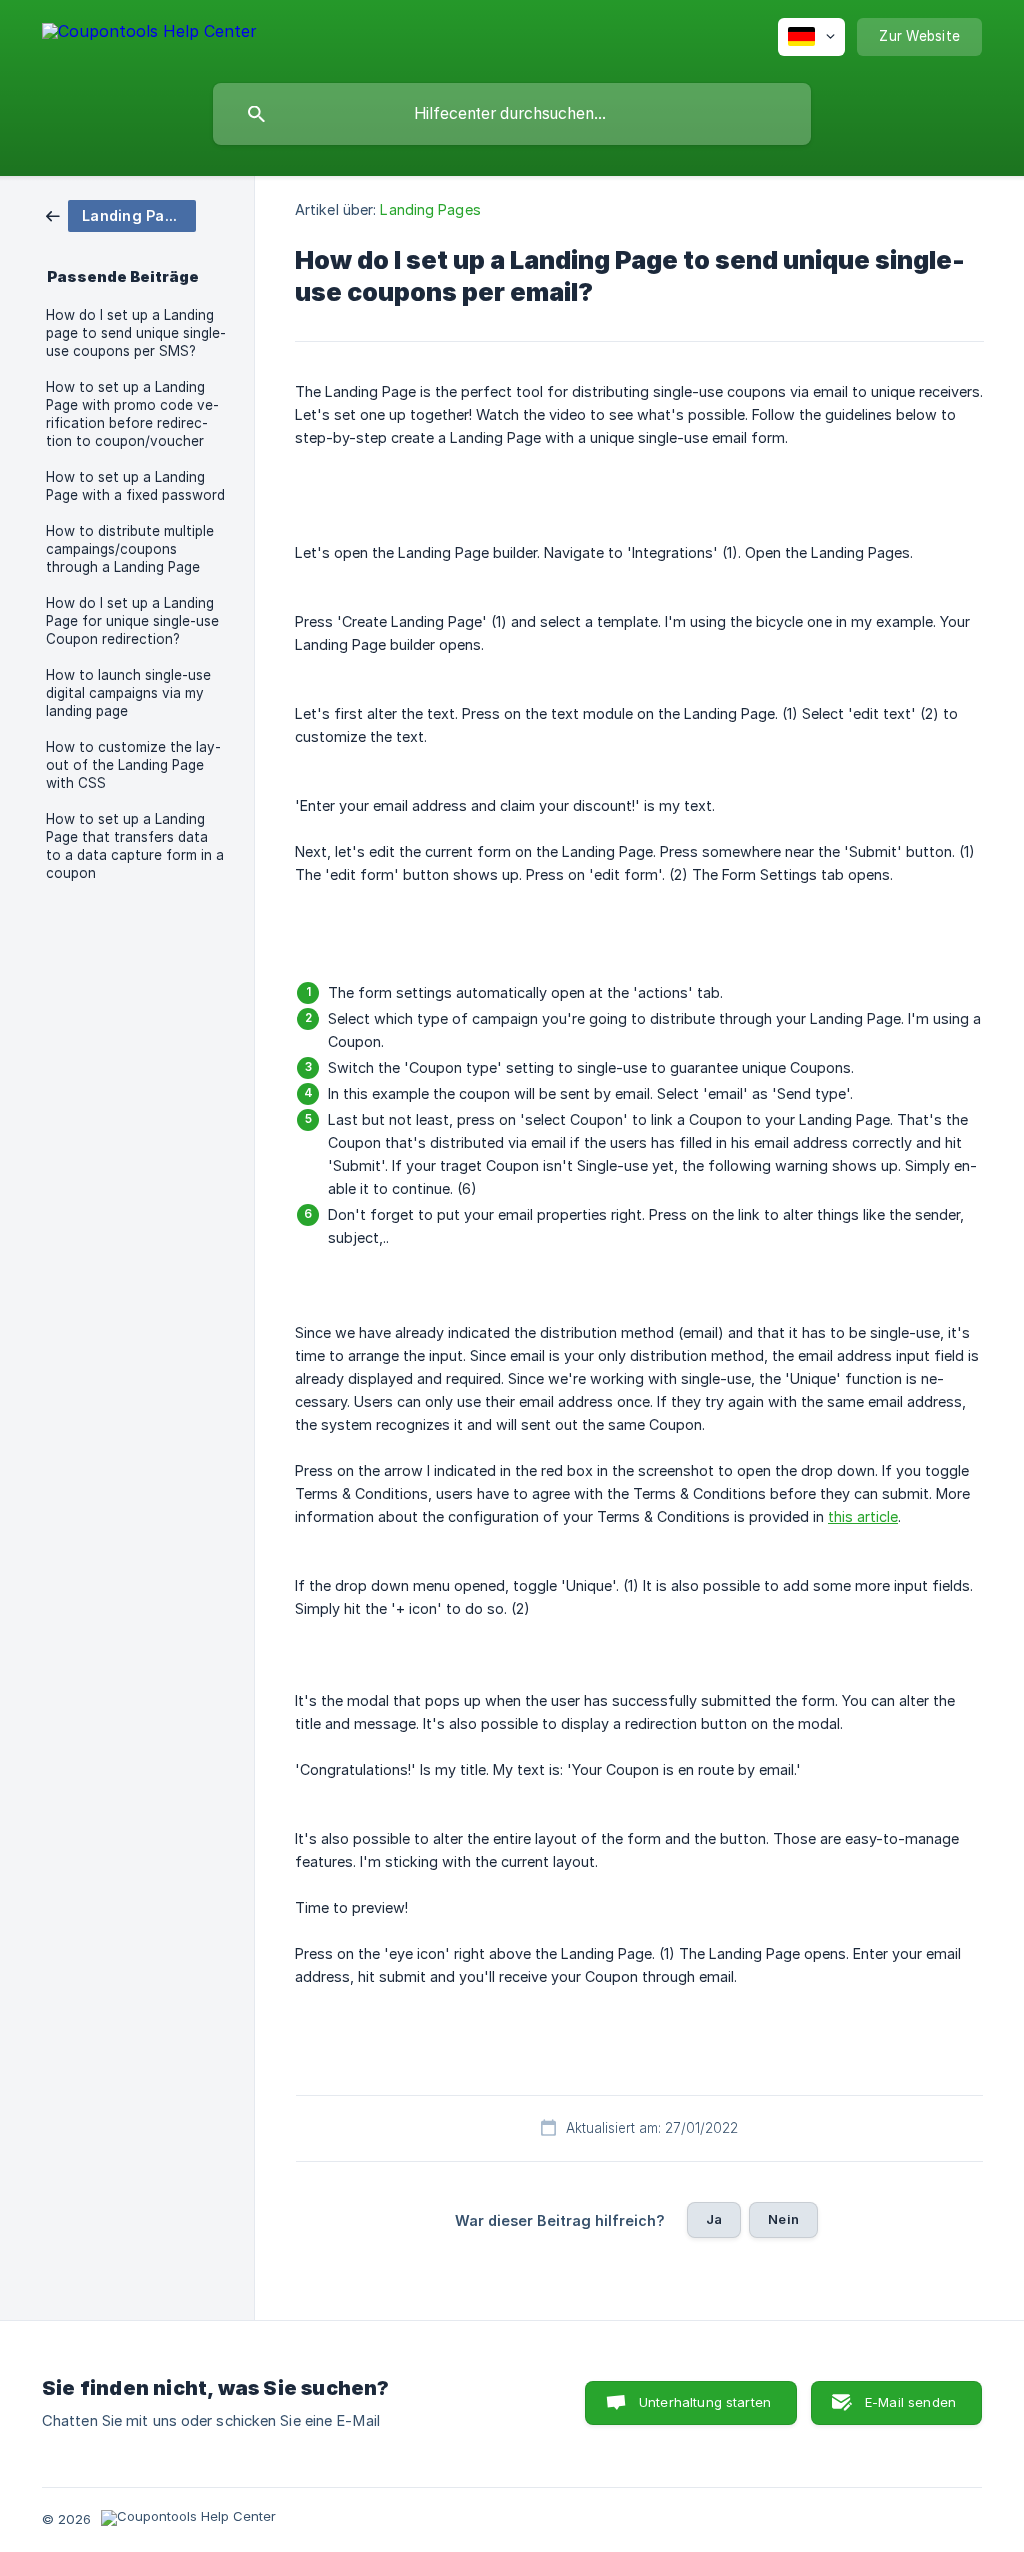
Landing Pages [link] (430, 209)
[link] (121, 214)
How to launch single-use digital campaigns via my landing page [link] (128, 693)
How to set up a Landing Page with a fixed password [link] (135, 486)
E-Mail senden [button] (910, 2402)
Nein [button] (783, 2219)
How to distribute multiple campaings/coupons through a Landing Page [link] (130, 549)
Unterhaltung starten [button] (705, 2402)
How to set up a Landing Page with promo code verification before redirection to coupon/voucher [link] (132, 414)
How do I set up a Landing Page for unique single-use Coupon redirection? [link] (132, 621)
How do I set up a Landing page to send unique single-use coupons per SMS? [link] (136, 333)
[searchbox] (512, 114)
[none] (149, 34)
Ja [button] (714, 2219)
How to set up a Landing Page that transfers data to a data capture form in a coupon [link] (135, 846)
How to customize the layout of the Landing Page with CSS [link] (133, 765)
